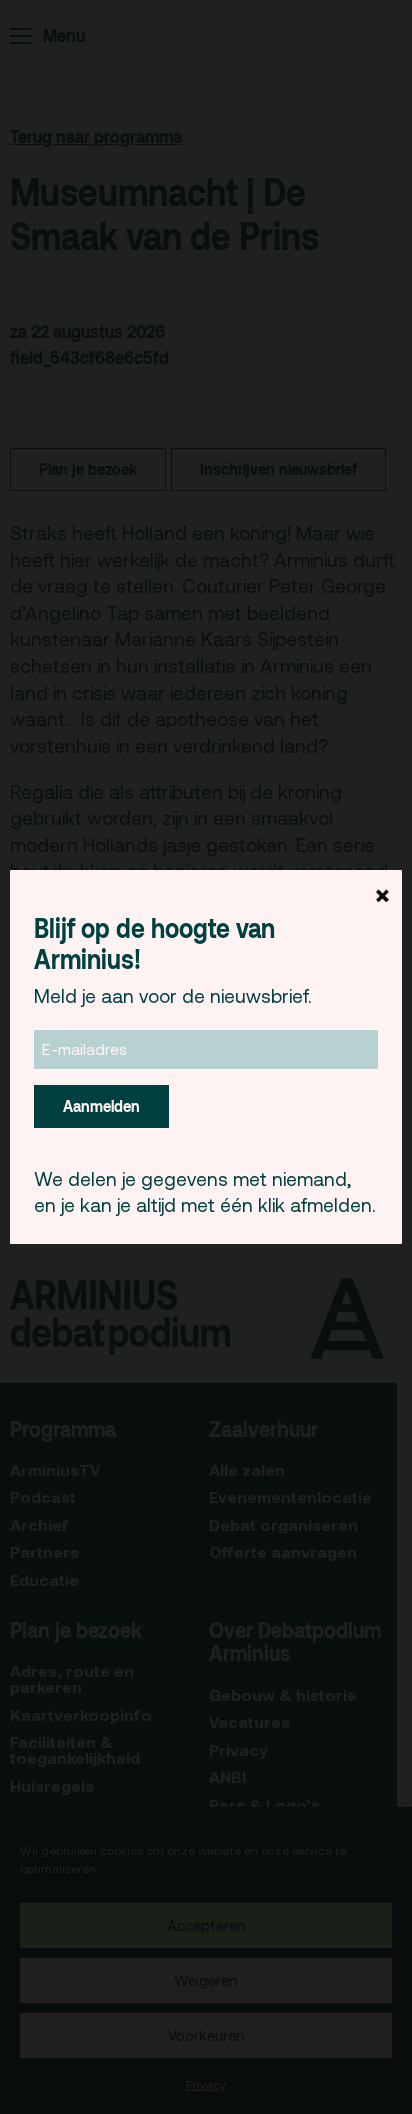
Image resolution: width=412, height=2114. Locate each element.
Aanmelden (101, 1106)
